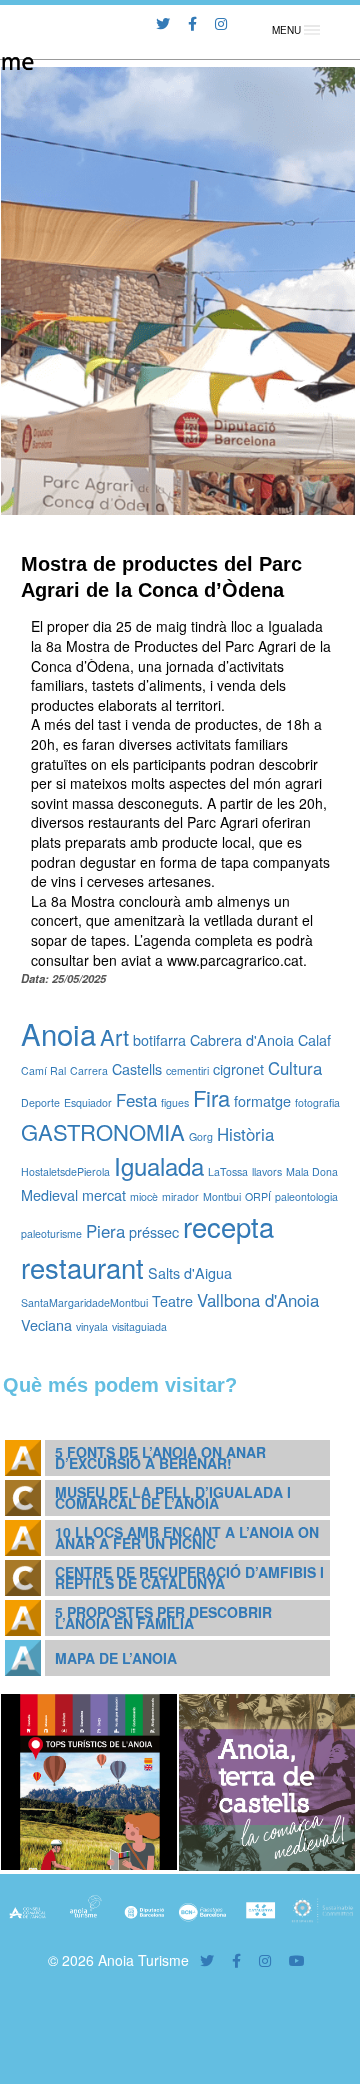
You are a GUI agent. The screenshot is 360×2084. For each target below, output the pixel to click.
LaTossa (228, 1171)
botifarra (159, 1039)
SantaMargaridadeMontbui (84, 1302)
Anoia (58, 1033)
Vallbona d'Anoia (258, 1300)
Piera (105, 1231)
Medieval (49, 1194)
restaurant (82, 1267)
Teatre (172, 1300)
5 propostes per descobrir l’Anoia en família (163, 1617)
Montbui (222, 1196)
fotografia (317, 1102)
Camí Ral (43, 1070)
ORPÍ (258, 1196)
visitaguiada (139, 1326)
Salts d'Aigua (190, 1272)
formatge (262, 1100)
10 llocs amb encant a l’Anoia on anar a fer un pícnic (187, 1537)
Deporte (40, 1102)
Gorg (201, 1136)
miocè (144, 1196)
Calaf (314, 1039)
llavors (267, 1171)
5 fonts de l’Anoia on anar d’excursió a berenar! (160, 1457)
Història (245, 1134)
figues (175, 1102)
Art (114, 1036)
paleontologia (306, 1196)
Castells (137, 1068)
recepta (228, 1226)
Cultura (295, 1068)
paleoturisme (51, 1233)
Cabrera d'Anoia (242, 1039)
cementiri (187, 1070)
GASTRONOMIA (103, 1131)
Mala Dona (312, 1171)
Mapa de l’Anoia (116, 1658)
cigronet (238, 1068)
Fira (211, 1097)
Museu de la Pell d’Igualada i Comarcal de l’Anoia (173, 1497)
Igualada (159, 1165)
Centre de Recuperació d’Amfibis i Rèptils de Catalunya (189, 1577)
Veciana (46, 1324)
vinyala (92, 1326)
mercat (104, 1194)
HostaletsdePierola (65, 1171)
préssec (154, 1231)
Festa (136, 1100)
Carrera (89, 1070)
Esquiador (88, 1102)
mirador (180, 1196)
